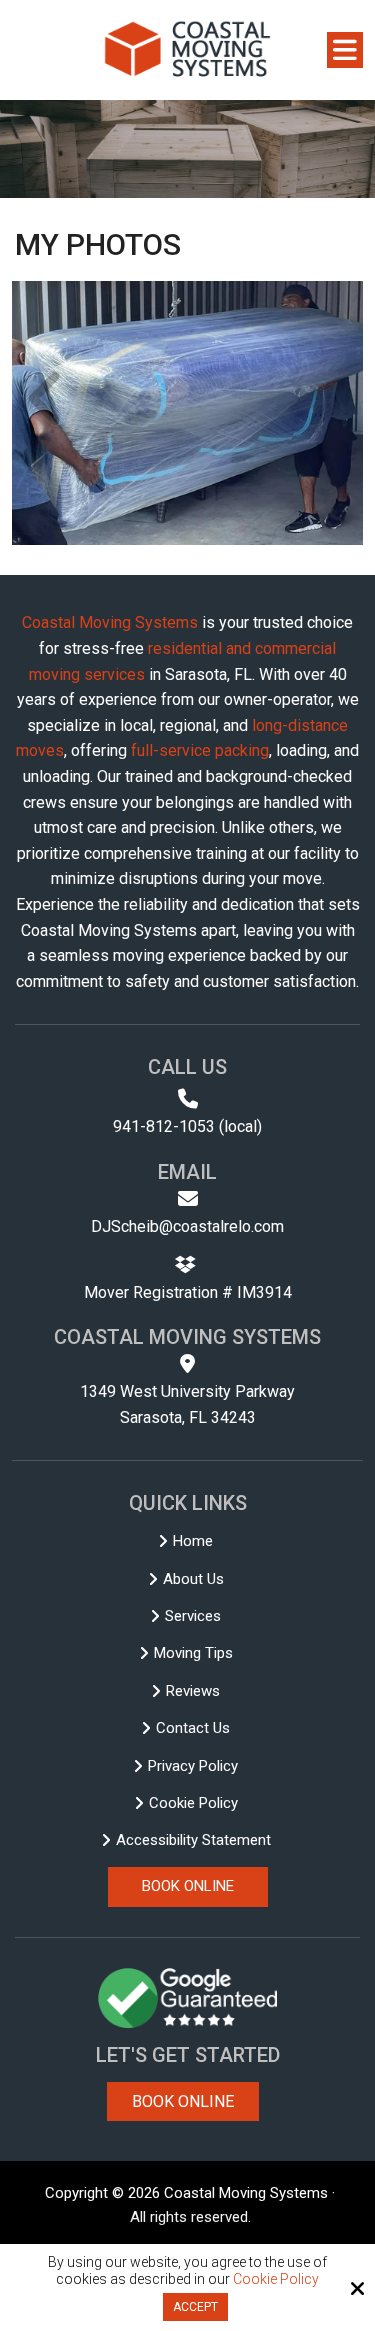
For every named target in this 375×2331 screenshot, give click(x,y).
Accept (195, 2307)
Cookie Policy (276, 2279)
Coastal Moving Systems (110, 622)
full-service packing (200, 750)
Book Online (183, 2101)
